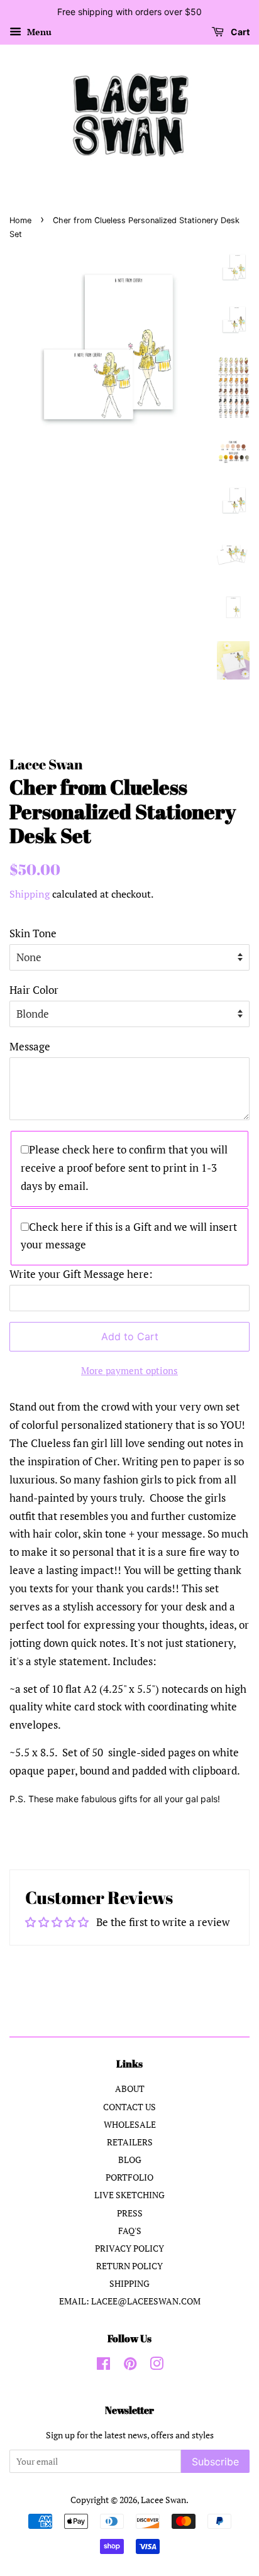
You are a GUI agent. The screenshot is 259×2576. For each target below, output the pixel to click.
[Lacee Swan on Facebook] (103, 2366)
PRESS (130, 2213)
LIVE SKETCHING (129, 2195)
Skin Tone (33, 933)
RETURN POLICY (129, 2266)
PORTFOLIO (129, 2177)
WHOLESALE (130, 2124)
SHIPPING (129, 2283)
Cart (239, 32)
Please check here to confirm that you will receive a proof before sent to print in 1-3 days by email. (124, 1168)
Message (30, 1046)
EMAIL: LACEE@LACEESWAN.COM (130, 2301)
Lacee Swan (163, 2500)
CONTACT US (129, 2107)
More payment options (129, 1370)
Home (20, 220)
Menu (38, 32)
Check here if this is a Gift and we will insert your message (129, 1236)
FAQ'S (130, 2231)
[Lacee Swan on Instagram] (157, 2366)
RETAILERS (130, 2142)
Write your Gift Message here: (81, 1274)
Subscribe (215, 2462)
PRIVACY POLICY (129, 2248)
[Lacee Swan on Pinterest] (130, 2366)
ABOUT (130, 2089)
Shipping (30, 894)
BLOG (130, 2160)
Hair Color (34, 990)
